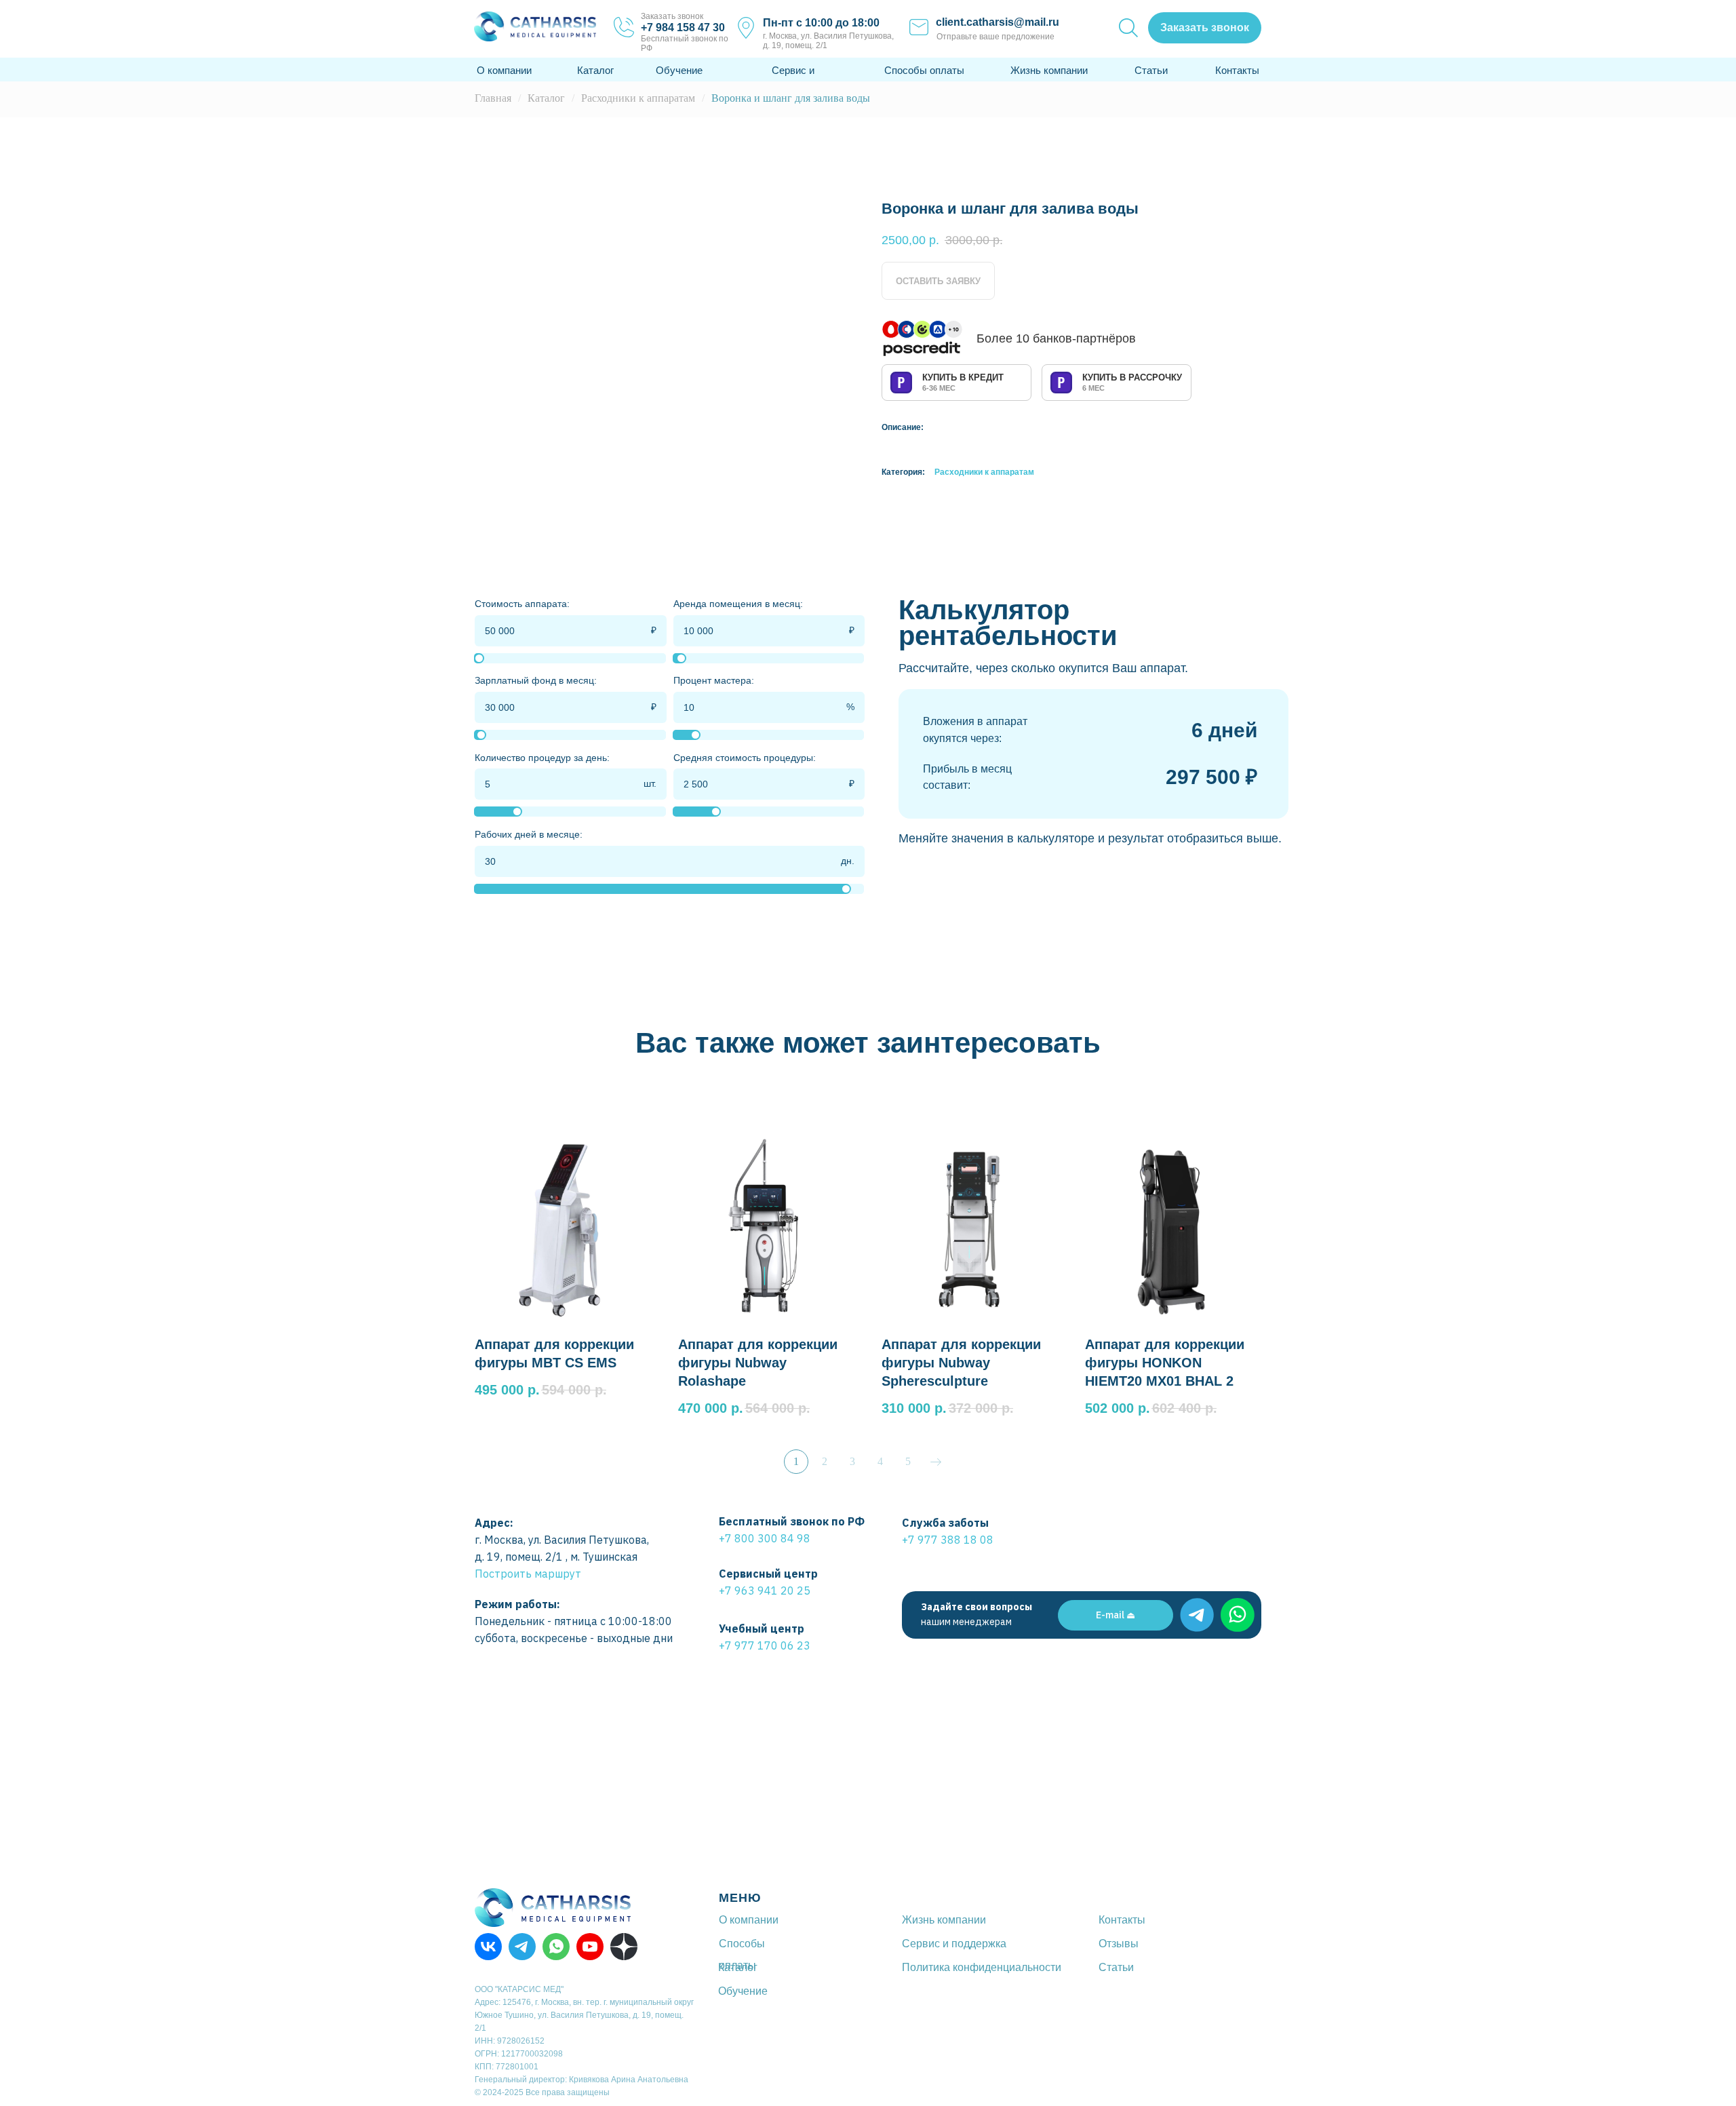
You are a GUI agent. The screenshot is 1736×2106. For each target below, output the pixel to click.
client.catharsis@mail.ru (998, 22)
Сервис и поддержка (954, 1944)
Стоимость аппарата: (522, 604)
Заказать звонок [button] (672, 16)
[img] (1197, 1615)
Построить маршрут (528, 1574)
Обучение (679, 70)
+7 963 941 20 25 (765, 1591)
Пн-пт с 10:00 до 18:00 (821, 23)
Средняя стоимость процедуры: (745, 758)
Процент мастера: (714, 680)
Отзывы (1119, 1944)
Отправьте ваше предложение (995, 37)
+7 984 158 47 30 (683, 27)
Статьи (1151, 70)
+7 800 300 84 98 (765, 1538)
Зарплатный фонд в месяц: (536, 680)
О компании (504, 70)
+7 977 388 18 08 (948, 1540)
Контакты (1237, 70)
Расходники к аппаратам (638, 98)
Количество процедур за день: (542, 758)
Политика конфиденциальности (982, 1967)
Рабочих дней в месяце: (529, 834)
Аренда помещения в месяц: (738, 604)
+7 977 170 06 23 (765, 1645)
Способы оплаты (924, 70)
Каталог (595, 70)
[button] (1205, 28)
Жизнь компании (1049, 70)
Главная (493, 98)
